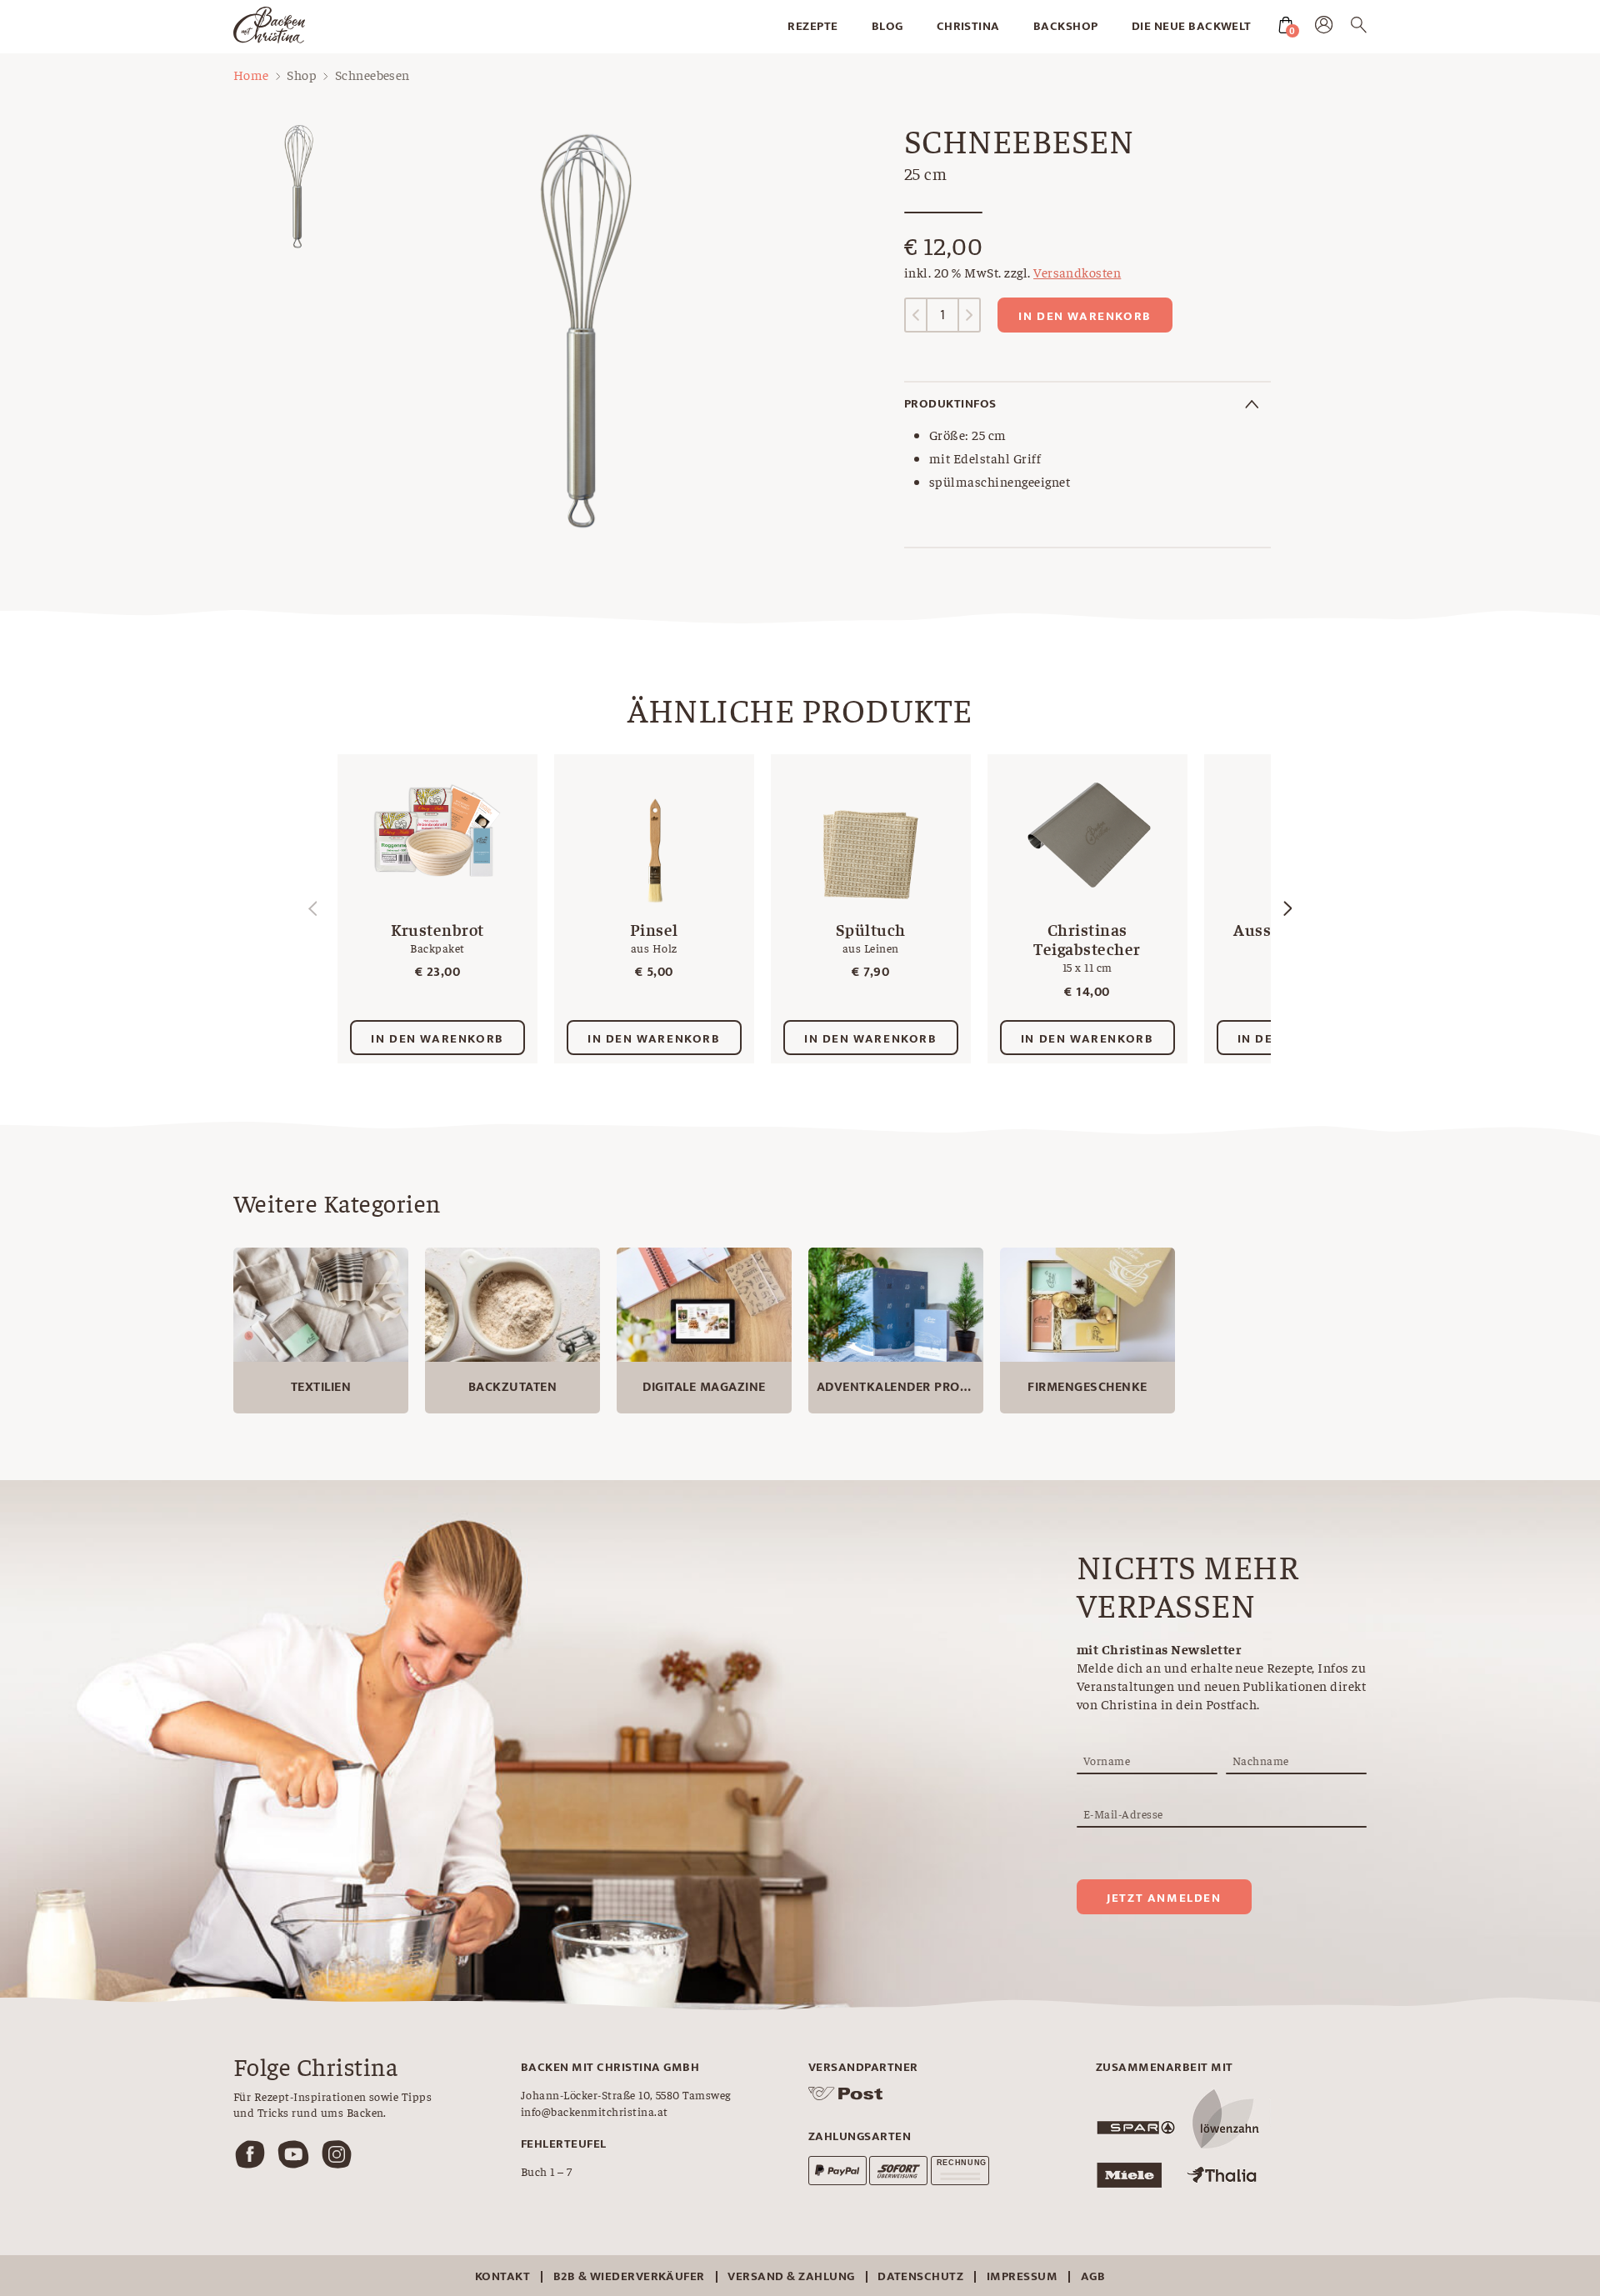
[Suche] (1359, 28)
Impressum (1022, 2276)
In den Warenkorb (1085, 316)
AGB (1093, 2276)
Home (251, 74)
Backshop (1066, 26)
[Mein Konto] (1324, 28)
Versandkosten (1077, 272)
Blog (887, 26)
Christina (968, 26)
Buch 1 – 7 (547, 2171)
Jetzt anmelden (1164, 1898)
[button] (1287, 908)
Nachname (1261, 1760)
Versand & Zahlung (791, 2276)
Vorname (1107, 1760)
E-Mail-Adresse (1123, 1813)
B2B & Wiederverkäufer (629, 2276)
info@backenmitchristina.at (594, 2111)
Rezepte (812, 26)
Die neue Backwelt (1192, 26)
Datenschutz (920, 2276)
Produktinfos (950, 404)
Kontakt (502, 2276)
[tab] (1087, 404)
